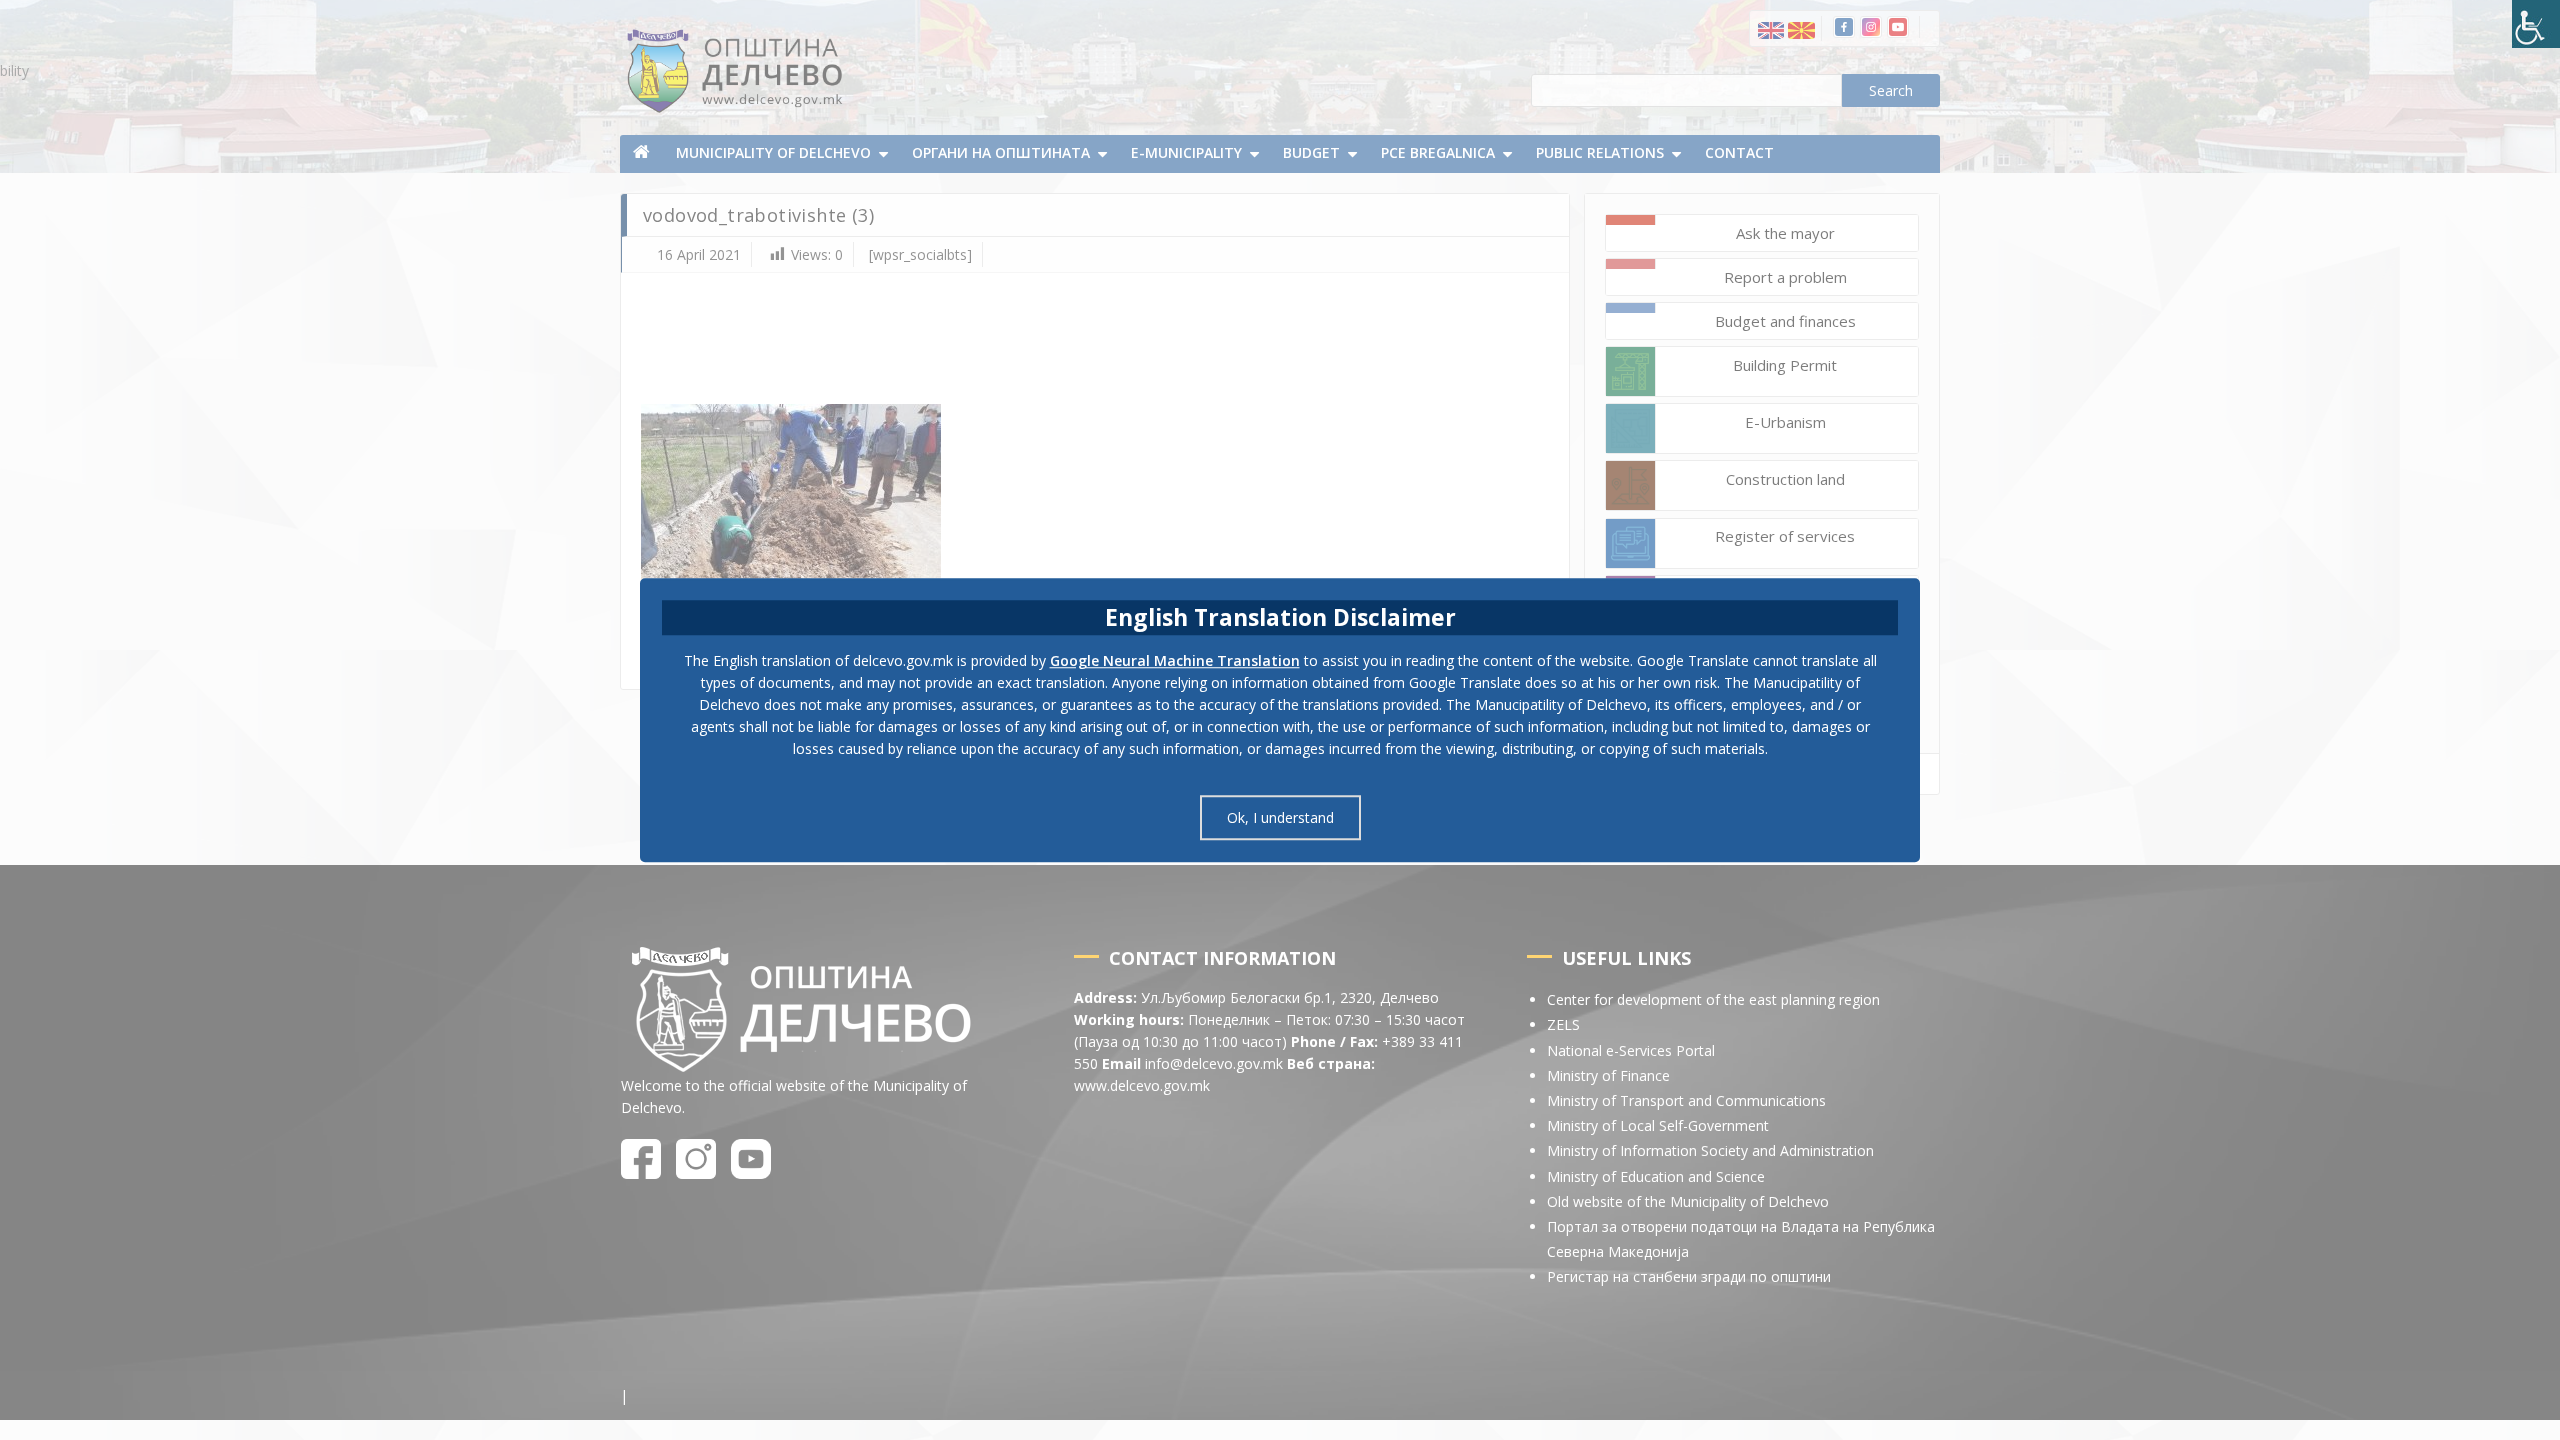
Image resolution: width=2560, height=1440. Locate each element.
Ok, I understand (1280, 817)
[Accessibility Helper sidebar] (2536, 24)
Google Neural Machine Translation (1175, 660)
